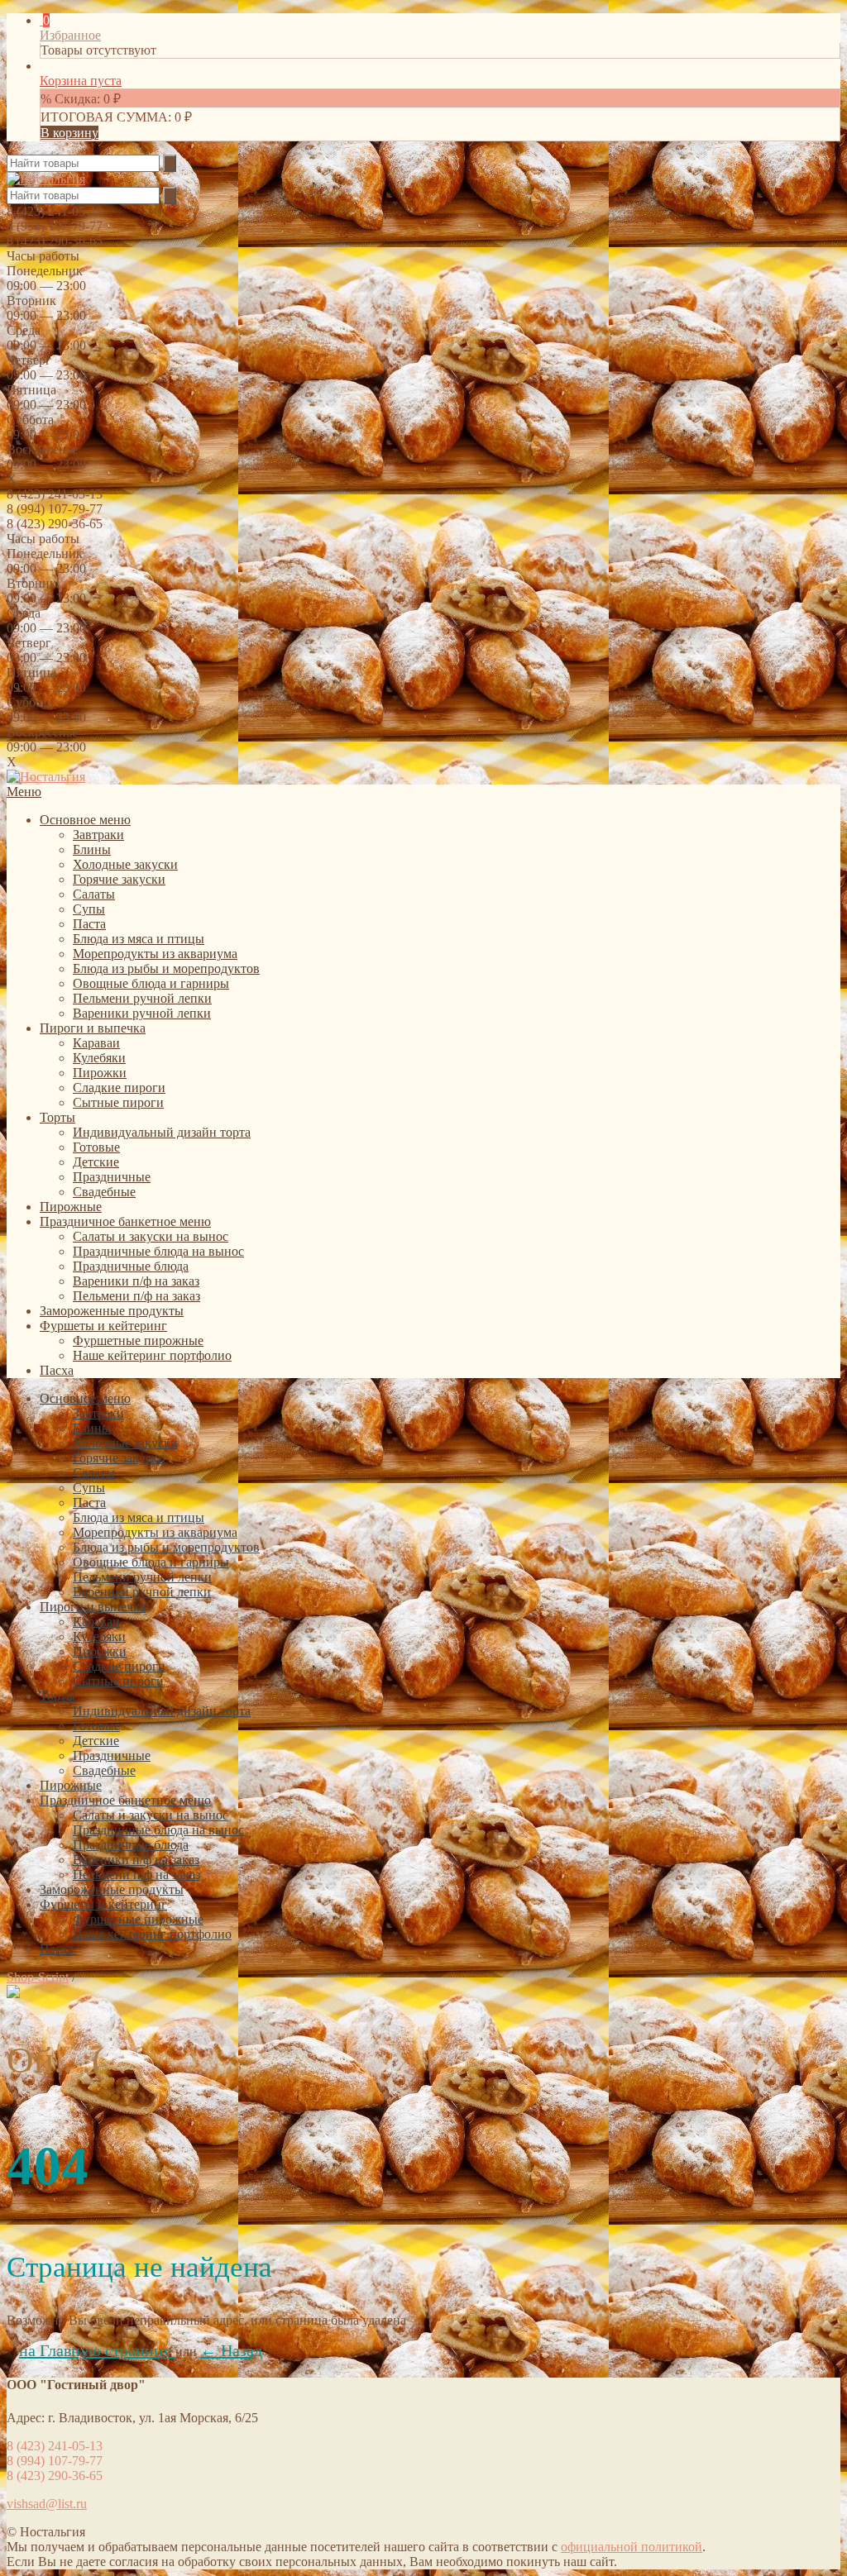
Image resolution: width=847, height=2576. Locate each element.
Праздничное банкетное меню (125, 1221)
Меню (24, 792)
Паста (89, 924)
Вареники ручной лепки (142, 1013)
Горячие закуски (119, 879)
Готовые (96, 1147)
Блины (92, 849)
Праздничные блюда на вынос (158, 1251)
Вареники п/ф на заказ (136, 1281)
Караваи (96, 1043)
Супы (89, 909)
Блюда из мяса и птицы (139, 939)
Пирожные (71, 1207)
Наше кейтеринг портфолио (152, 1355)
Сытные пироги (118, 1102)
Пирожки (100, 1073)
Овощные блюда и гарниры (151, 983)
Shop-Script (38, 1977)
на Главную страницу (97, 2350)
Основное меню (85, 820)
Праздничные (112, 1177)
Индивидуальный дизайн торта (162, 1132)
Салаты (94, 894)
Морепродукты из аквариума (155, 954)
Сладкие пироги (119, 1088)
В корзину (69, 133)
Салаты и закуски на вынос (151, 1236)
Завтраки (98, 835)
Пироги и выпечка (93, 1028)
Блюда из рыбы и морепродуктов (166, 968)
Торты (57, 1117)
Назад (231, 2350)
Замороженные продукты (112, 1311)
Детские (96, 1162)
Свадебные (104, 1192)
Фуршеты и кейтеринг (103, 1326)
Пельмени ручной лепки (142, 998)
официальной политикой (632, 2547)
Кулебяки (99, 1058)
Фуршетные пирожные (138, 1340)
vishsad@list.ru (47, 2504)
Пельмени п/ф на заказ (136, 1296)
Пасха (57, 1370)
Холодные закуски (125, 864)
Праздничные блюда (131, 1266)
